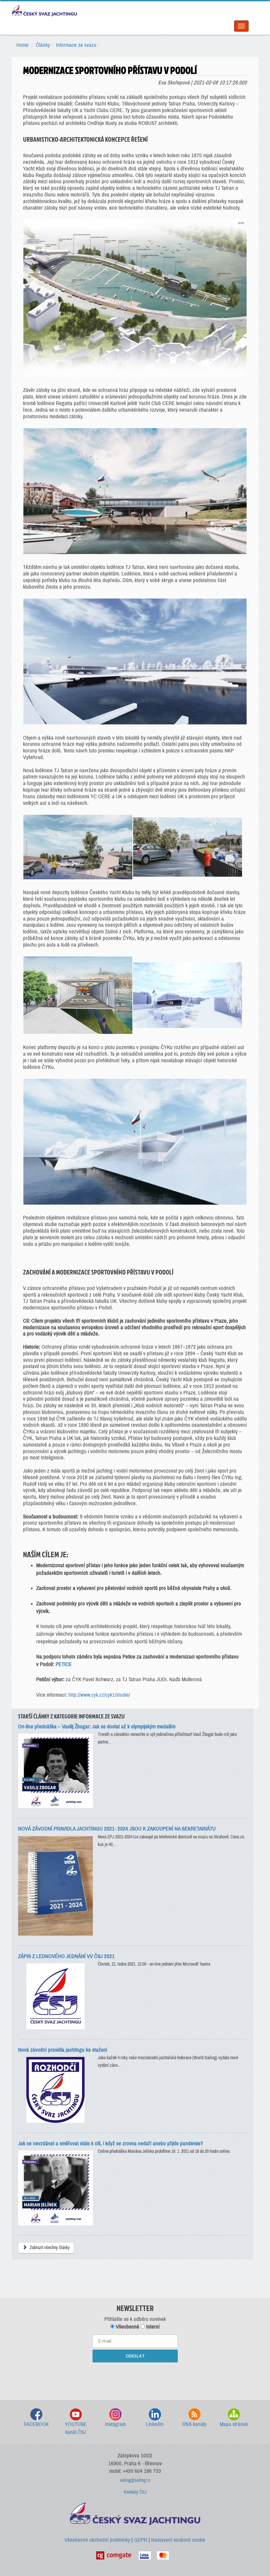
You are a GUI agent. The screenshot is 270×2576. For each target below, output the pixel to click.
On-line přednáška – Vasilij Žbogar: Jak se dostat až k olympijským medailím (97, 1727)
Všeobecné (127, 2327)
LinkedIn (155, 2424)
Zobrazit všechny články (49, 2248)
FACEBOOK (36, 2424)
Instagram (115, 2424)
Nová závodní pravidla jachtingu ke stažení (63, 2050)
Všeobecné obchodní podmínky (97, 2540)
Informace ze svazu (76, 45)
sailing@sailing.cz (135, 2480)
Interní (152, 2327)
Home (23, 45)
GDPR (141, 2540)
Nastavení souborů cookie (178, 2540)
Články (43, 45)
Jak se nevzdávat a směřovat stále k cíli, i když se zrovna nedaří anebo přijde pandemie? (111, 2143)
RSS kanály (194, 2424)
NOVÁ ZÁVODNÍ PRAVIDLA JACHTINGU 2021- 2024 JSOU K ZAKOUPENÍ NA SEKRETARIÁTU (117, 1829)
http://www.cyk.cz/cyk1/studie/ (99, 1695)
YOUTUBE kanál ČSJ (76, 2428)
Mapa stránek (234, 2424)
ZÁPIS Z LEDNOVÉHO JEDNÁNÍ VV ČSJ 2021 (66, 1956)
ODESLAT (135, 2356)
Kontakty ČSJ (135, 2492)
